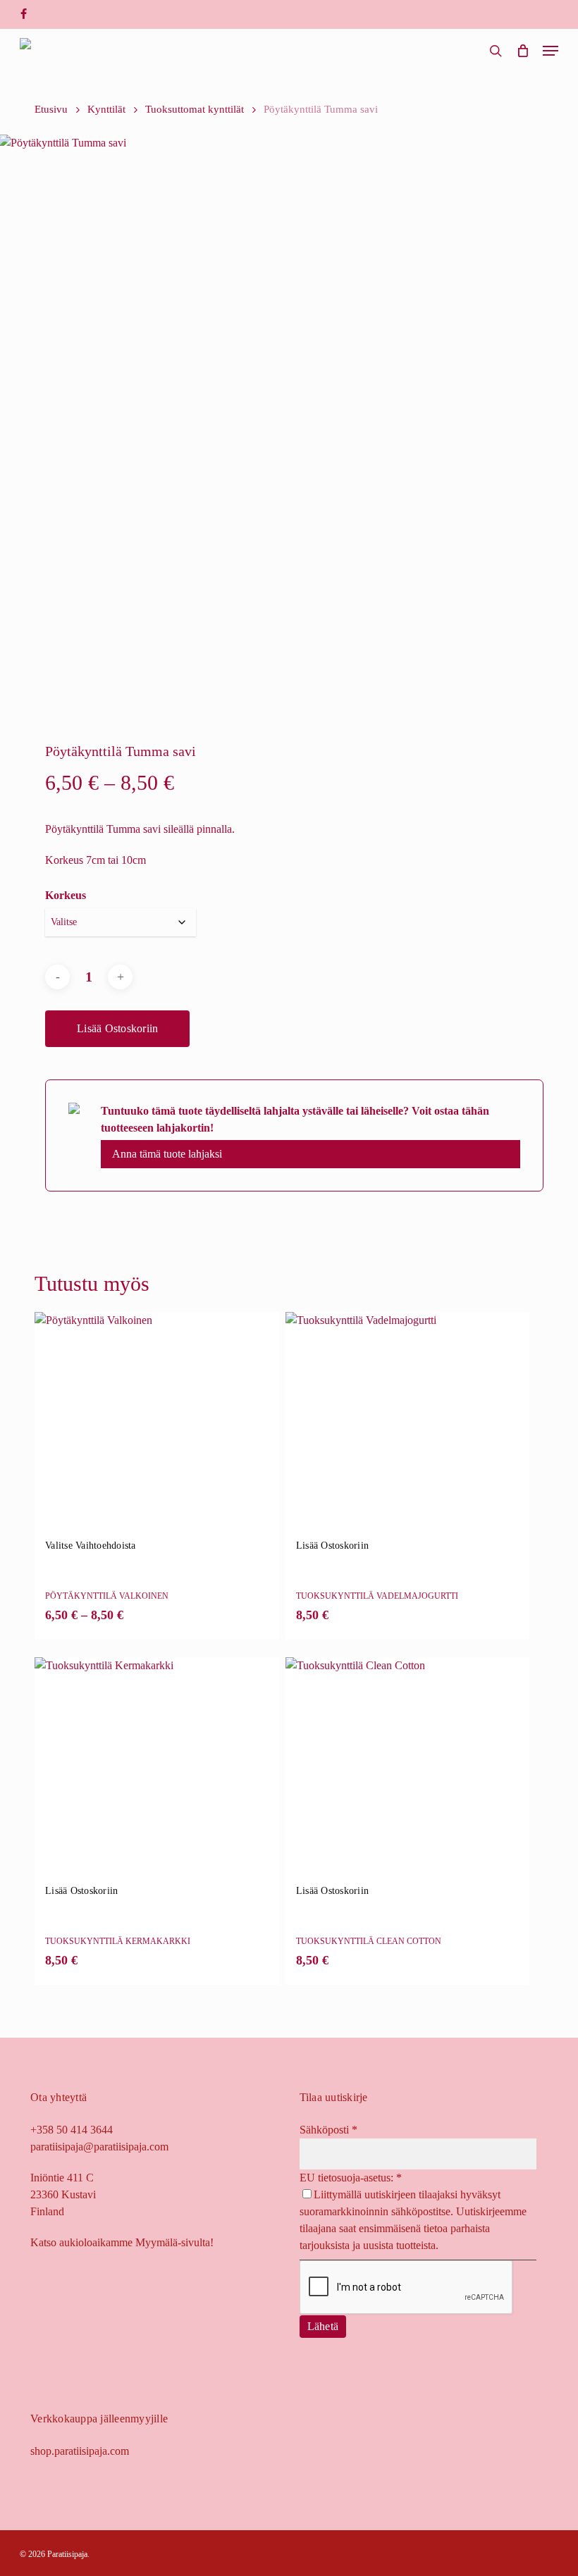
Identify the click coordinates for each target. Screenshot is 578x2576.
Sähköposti (328, 2130)
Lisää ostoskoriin (117, 1028)
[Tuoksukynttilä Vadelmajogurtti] (407, 1434)
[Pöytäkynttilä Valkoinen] (156, 1434)
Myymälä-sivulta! (174, 2242)
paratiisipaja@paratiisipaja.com (99, 2147)
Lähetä (323, 2326)
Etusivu (51, 109)
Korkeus (66, 895)
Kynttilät (106, 109)
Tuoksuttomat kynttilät (195, 109)
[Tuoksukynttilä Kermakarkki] (156, 1779)
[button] (551, 51)
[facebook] (24, 14)
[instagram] (45, 14)
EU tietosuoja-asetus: (351, 2178)
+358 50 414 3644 (72, 2130)
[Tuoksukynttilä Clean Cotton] (407, 1779)
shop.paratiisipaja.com (80, 2451)
